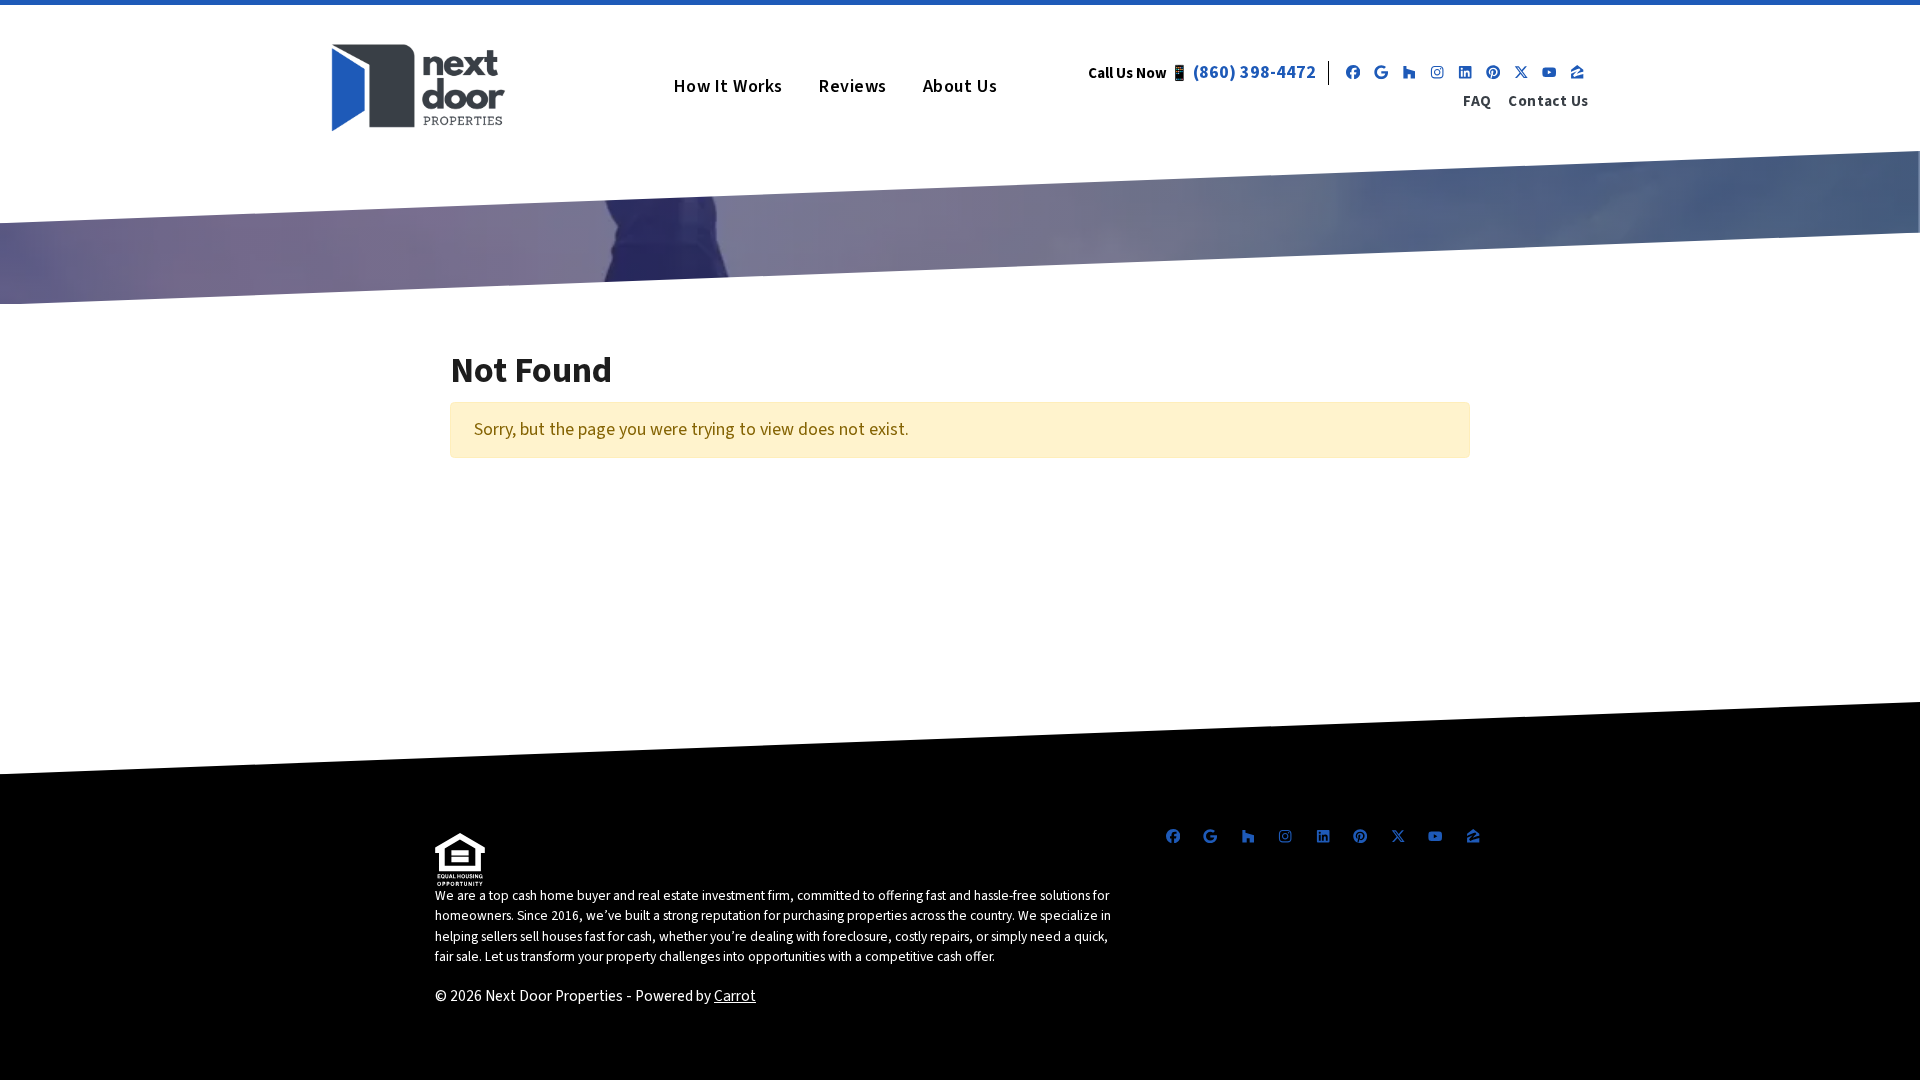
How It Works (728, 86)
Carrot (735, 996)
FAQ (1477, 101)
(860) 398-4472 (1254, 72)
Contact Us (1548, 101)
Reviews (853, 86)
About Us (960, 86)
